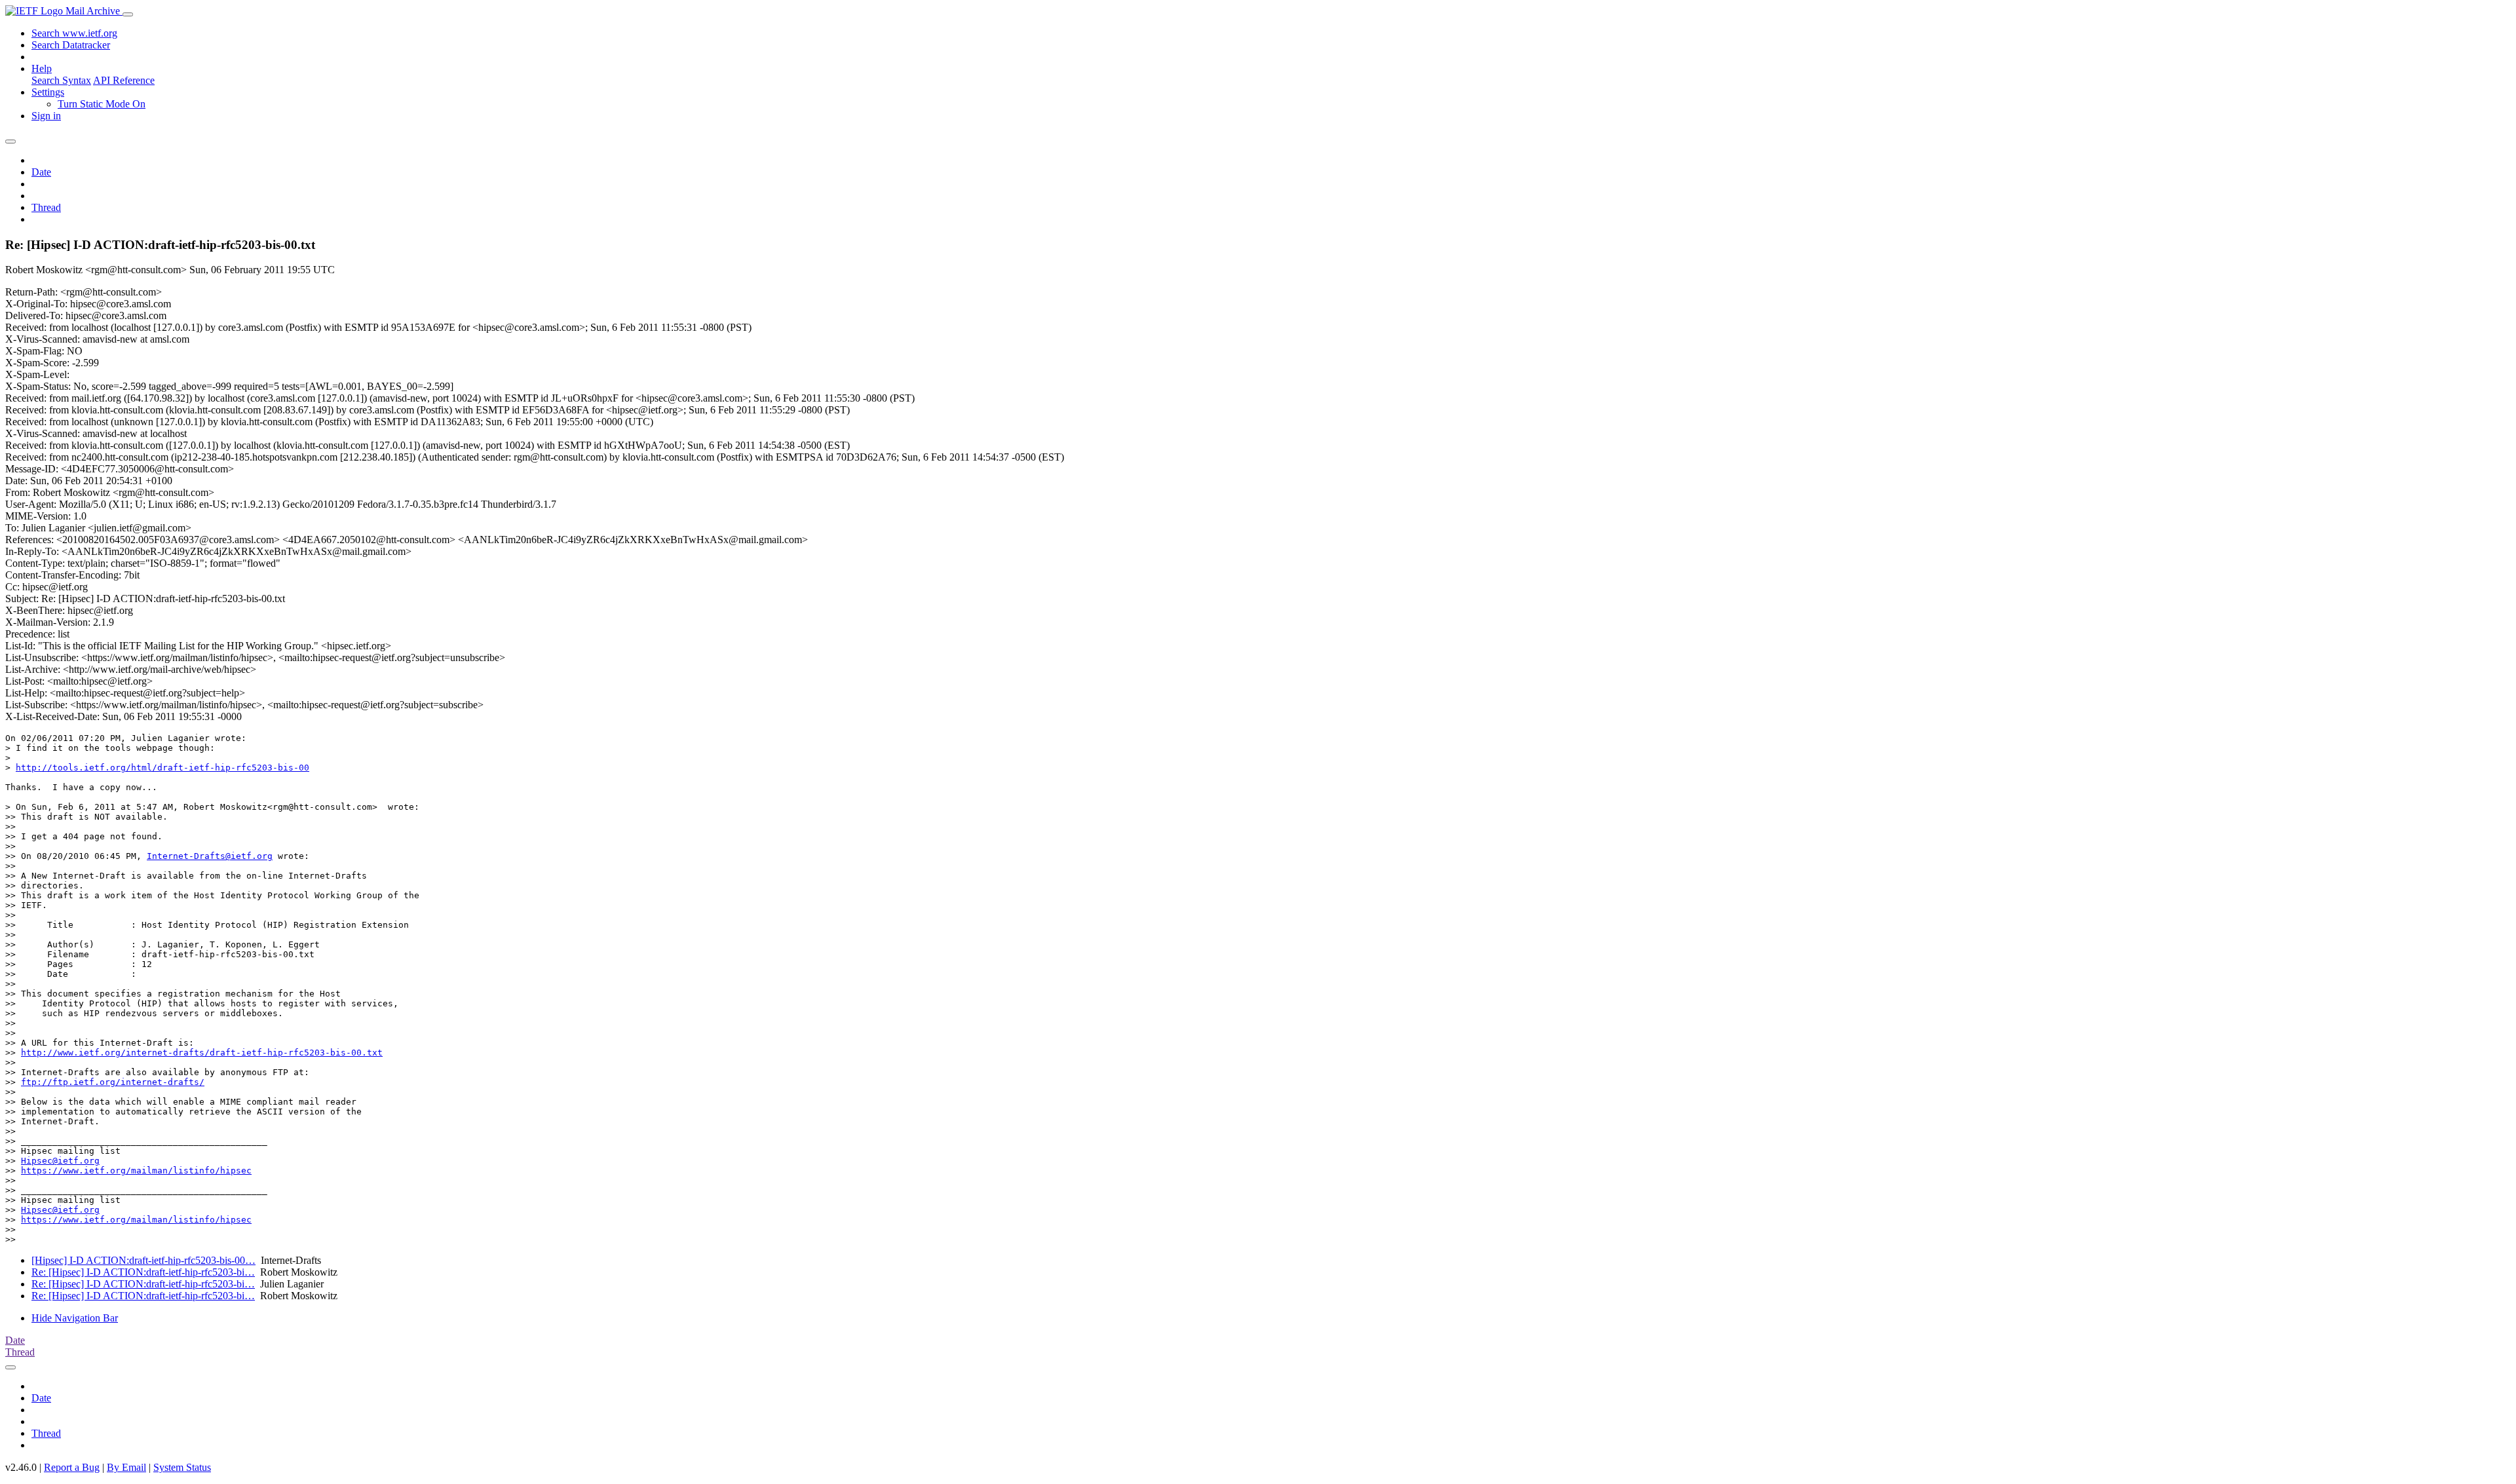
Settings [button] (48, 92)
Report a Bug (72, 1467)
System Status (182, 1467)
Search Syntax (61, 80)
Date (41, 172)
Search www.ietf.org (74, 33)
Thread (46, 207)
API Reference (124, 80)
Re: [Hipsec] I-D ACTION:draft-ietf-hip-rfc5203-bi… (143, 1272)
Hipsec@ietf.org (60, 1161)
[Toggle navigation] (128, 14)
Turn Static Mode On (102, 104)
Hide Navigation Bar (75, 1318)
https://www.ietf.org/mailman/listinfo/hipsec (136, 1170)
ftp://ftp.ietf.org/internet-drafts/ (113, 1082)
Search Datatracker (71, 45)
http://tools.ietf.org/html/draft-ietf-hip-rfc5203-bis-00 (162, 768)
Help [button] (42, 68)
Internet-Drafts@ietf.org (210, 856)
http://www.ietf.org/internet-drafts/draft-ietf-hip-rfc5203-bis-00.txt (202, 1053)
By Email (126, 1467)
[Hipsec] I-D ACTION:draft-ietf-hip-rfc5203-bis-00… (143, 1260)
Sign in (46, 116)
